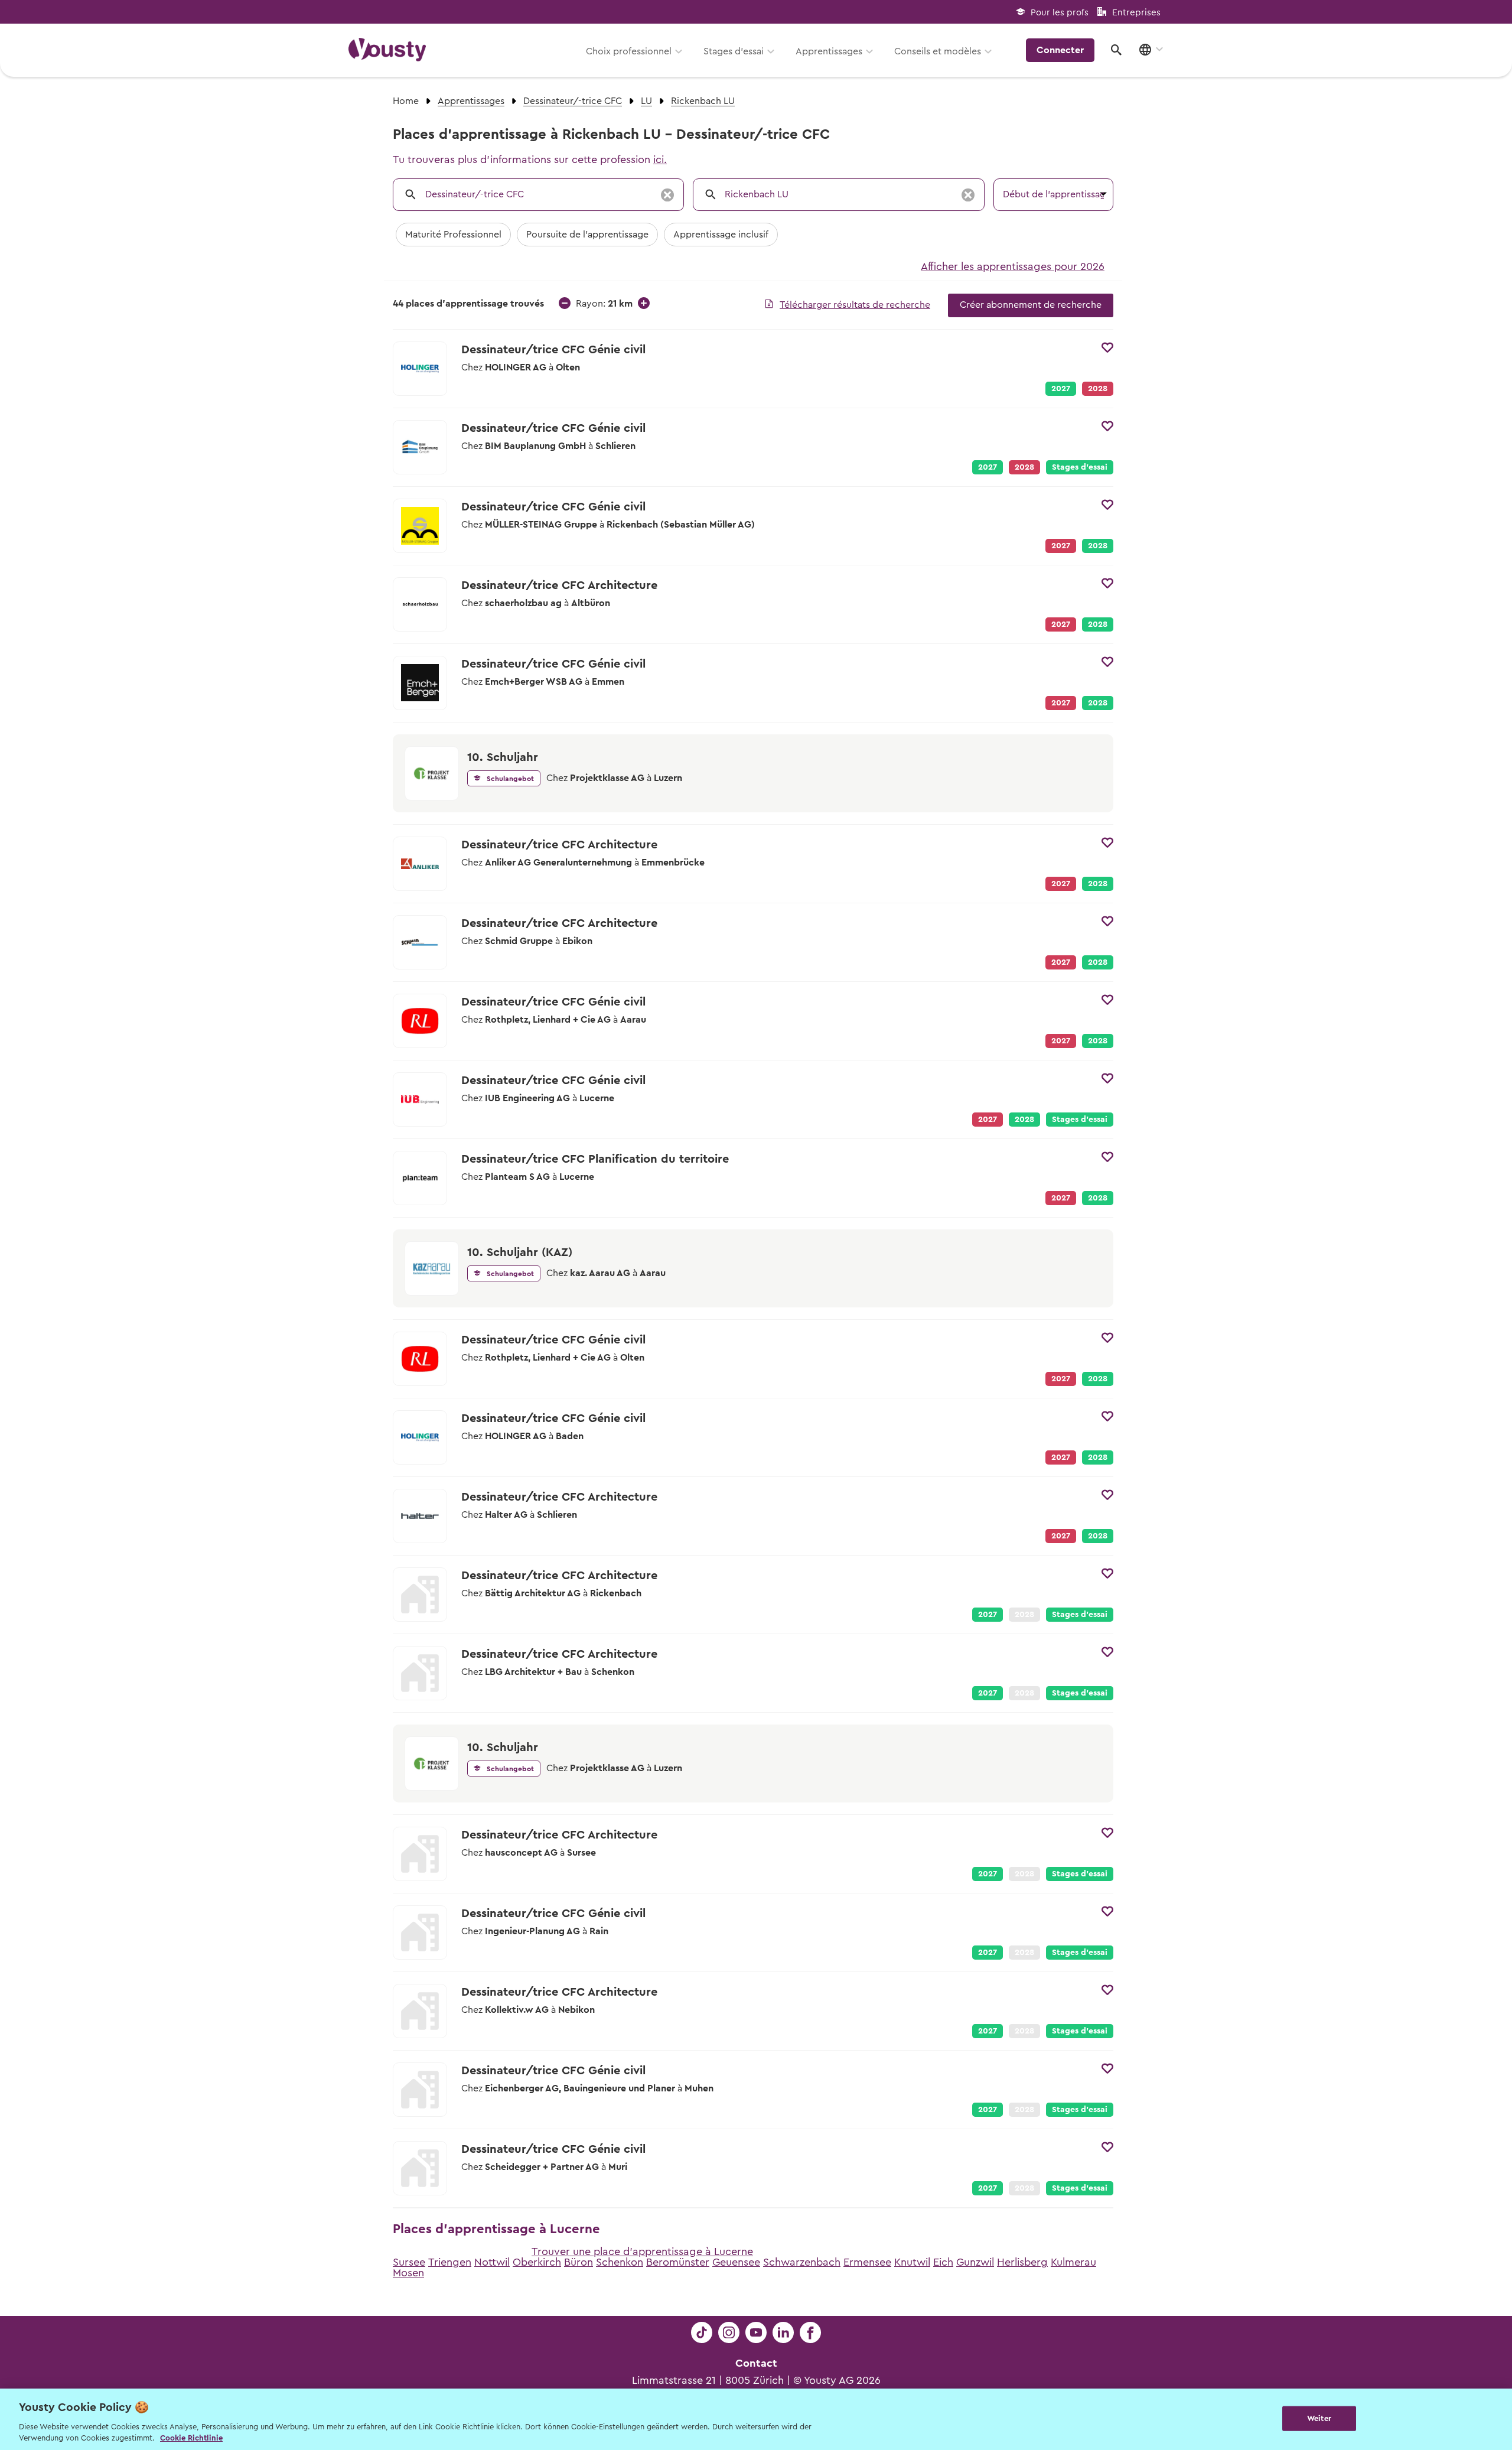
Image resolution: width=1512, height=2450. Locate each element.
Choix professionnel (629, 51)
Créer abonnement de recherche (1031, 305)
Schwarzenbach (802, 2262)
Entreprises (1136, 13)
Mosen (408, 2273)
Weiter (1319, 2418)
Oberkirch (537, 2262)
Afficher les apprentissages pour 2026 (1013, 266)
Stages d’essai (734, 51)
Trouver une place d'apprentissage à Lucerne (642, 2251)
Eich (943, 2262)
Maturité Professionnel (453, 235)
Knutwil (912, 2262)
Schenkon (620, 2262)
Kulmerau (1073, 2262)
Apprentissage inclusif (721, 235)
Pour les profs (1060, 13)
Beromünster (678, 2262)
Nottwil (492, 2262)
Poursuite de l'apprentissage (587, 235)
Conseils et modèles (938, 51)
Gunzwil (975, 2262)
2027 (1061, 389)
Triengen (450, 2262)
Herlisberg (1022, 2262)
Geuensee (736, 2262)
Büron (579, 2262)
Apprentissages (829, 51)
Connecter (1060, 50)
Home (406, 101)
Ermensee (867, 2262)
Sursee (409, 2262)
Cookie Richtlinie (191, 2438)
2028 (1098, 546)
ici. (660, 160)
